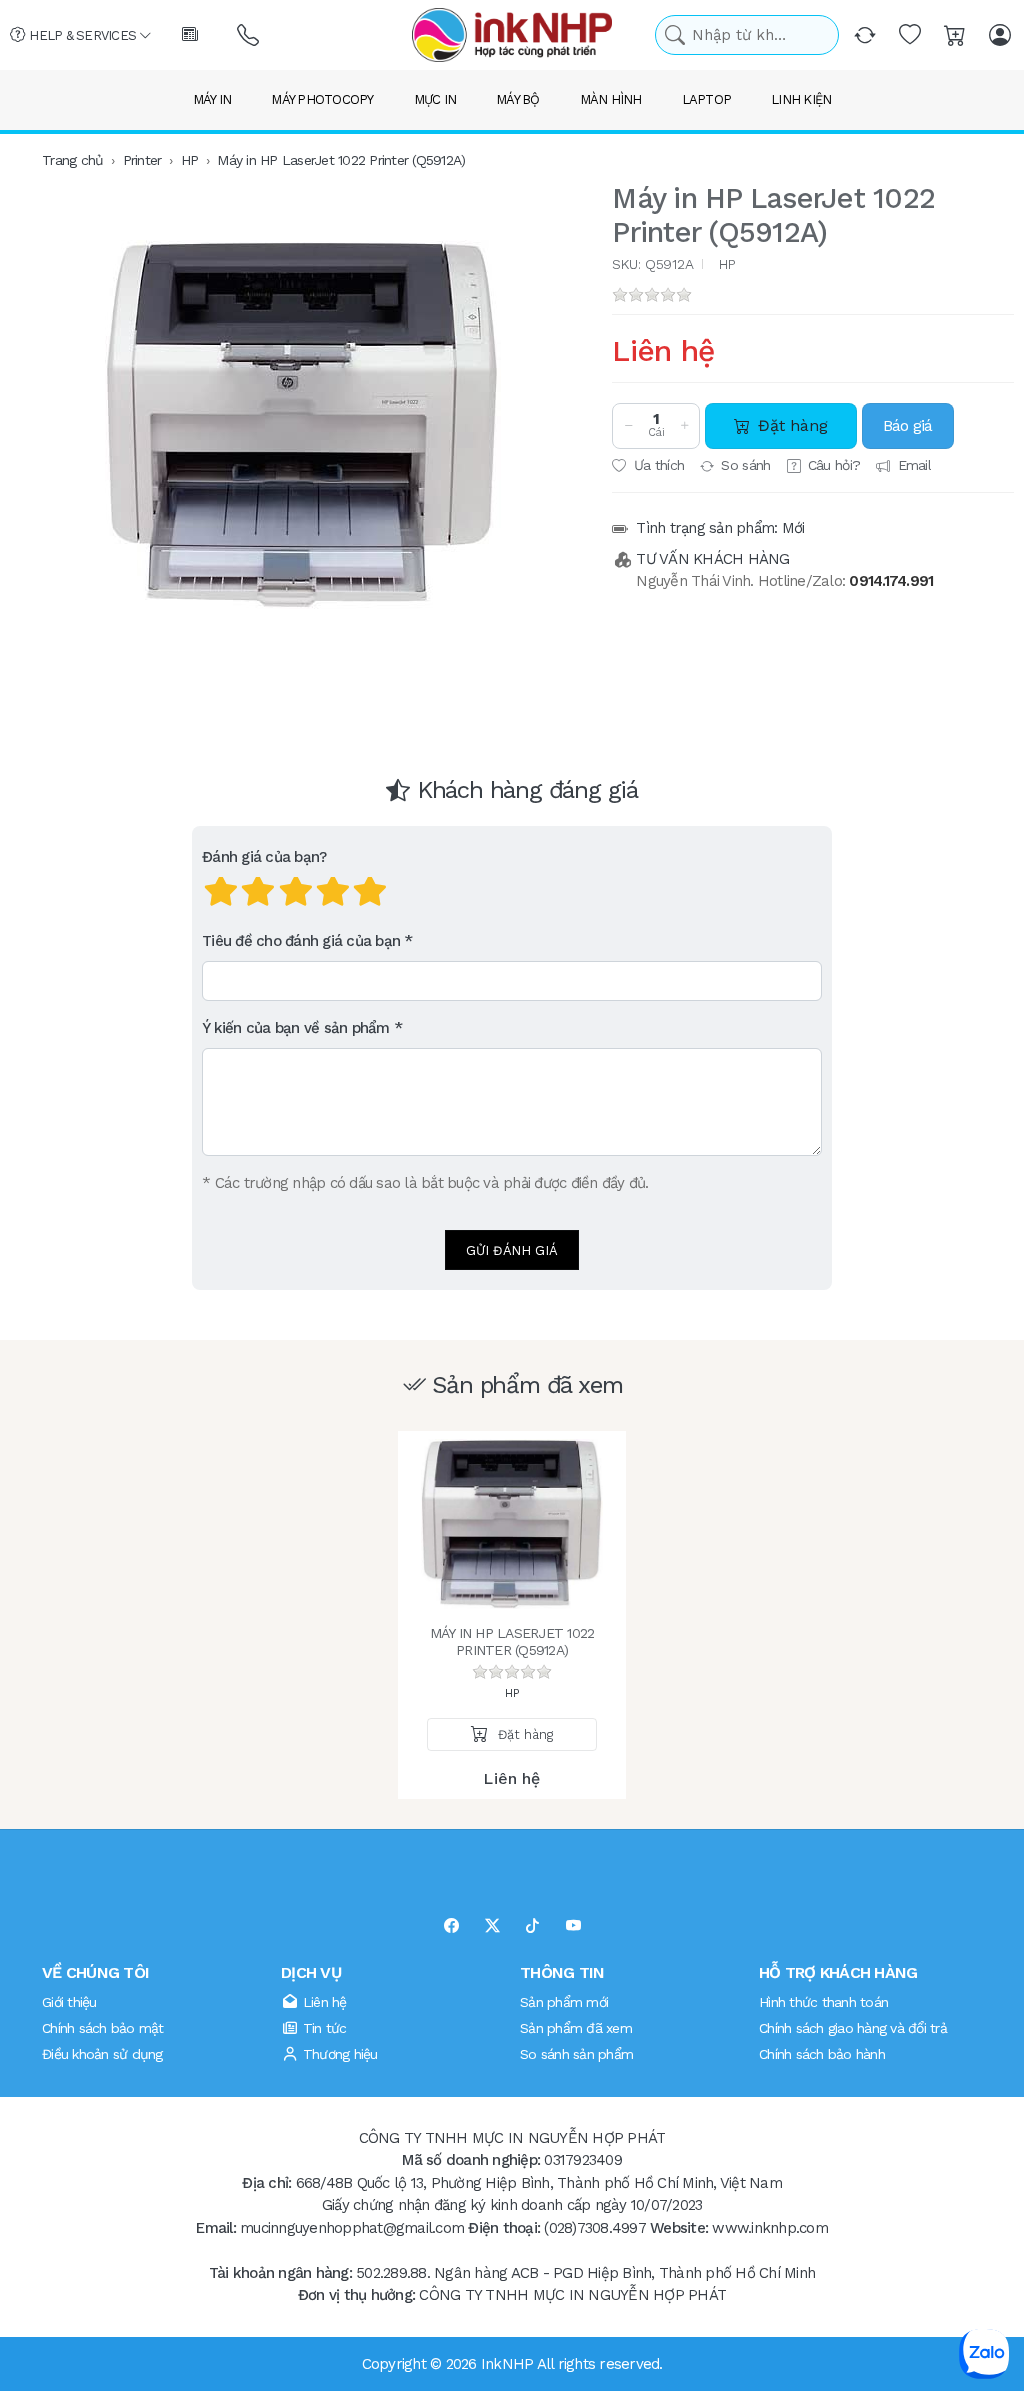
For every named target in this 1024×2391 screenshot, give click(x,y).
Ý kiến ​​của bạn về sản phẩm (296, 1028)
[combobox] (747, 35)
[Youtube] (573, 1926)
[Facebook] (451, 1926)
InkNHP (507, 2364)
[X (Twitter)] (492, 1926)
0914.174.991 (891, 581)
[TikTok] (532, 1926)
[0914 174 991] (249, 35)
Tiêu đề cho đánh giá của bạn (301, 941)
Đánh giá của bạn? (264, 857)
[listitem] (303, 425)
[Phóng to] (303, 425)
